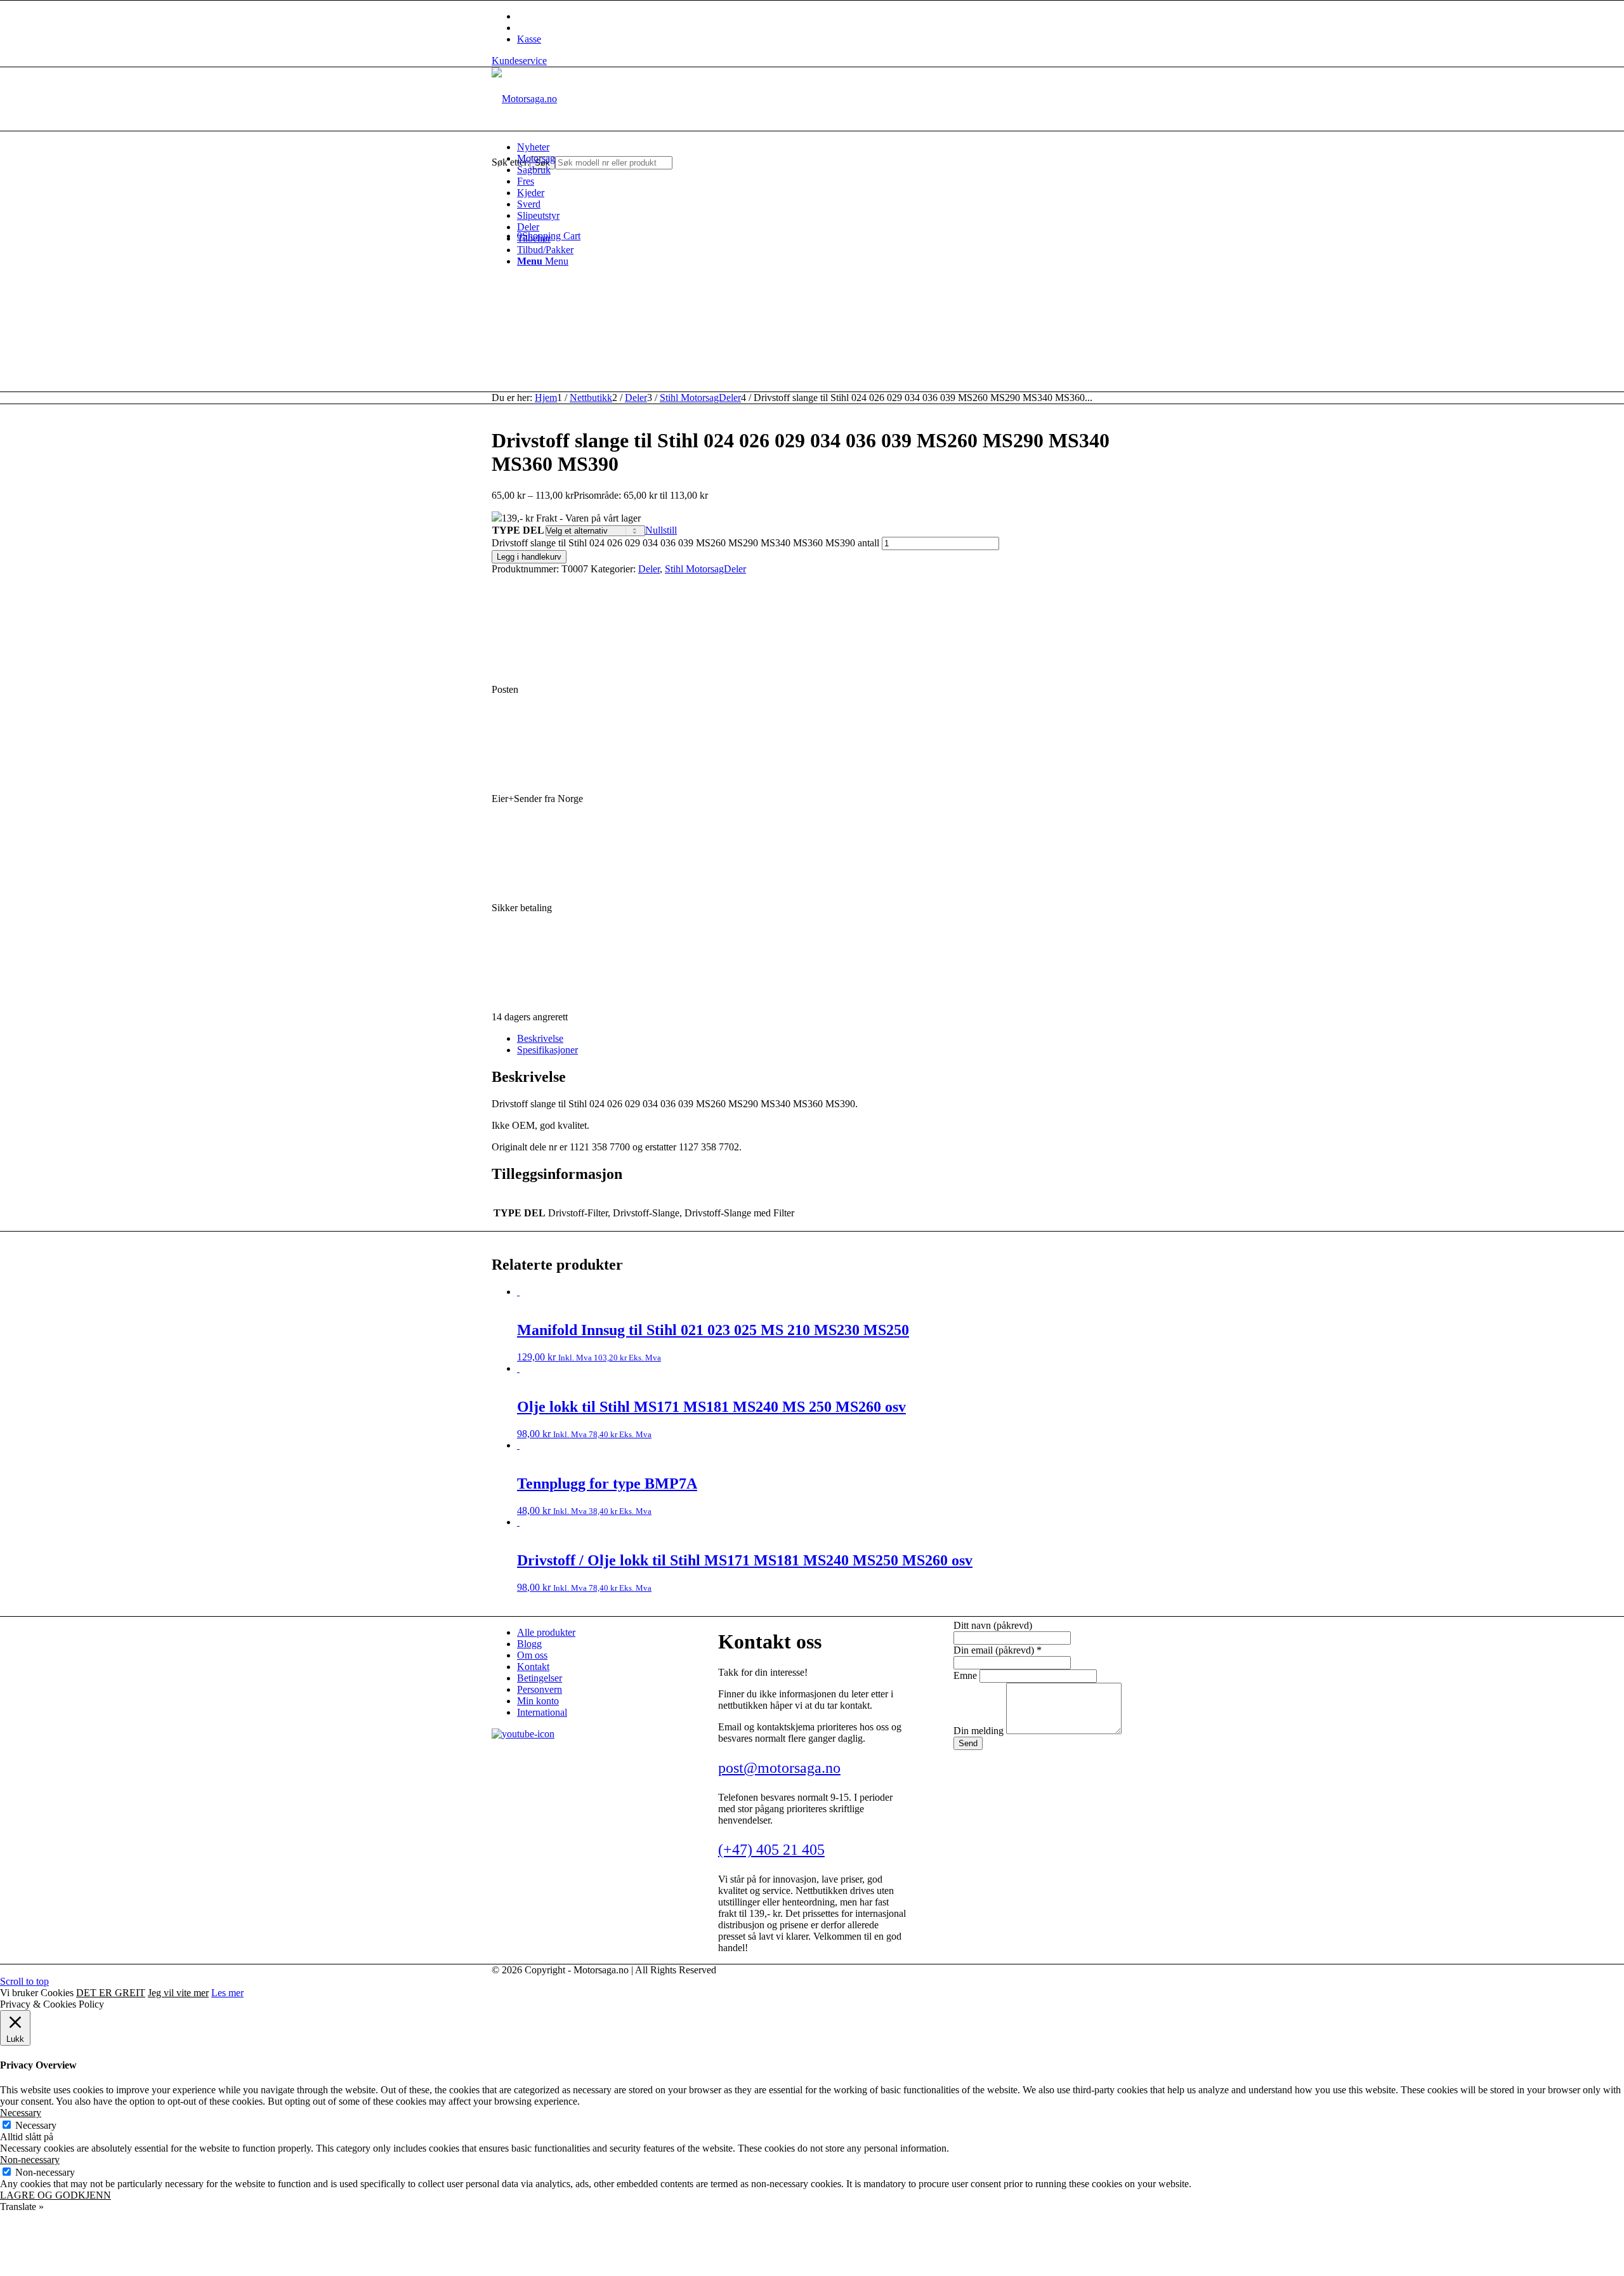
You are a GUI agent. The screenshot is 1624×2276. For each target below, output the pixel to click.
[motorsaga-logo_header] (524, 99)
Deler (649, 569)
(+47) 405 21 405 (771, 1850)
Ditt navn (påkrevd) (993, 1625)
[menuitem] (825, 147)
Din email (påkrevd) (998, 1650)
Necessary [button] (21, 2113)
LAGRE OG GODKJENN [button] (56, 2195)
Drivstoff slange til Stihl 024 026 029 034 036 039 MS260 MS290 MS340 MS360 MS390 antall (685, 543)
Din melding (980, 1731)
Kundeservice (519, 61)
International (542, 1712)
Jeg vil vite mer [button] (178, 1993)
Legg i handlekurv (529, 557)
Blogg (529, 1644)
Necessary (36, 2125)
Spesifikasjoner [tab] (547, 1050)
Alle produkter (546, 1632)
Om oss (532, 1655)
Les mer (227, 1993)
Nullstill (661, 530)
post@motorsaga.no (779, 1768)
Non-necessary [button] (30, 2160)
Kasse (529, 39)
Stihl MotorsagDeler (705, 569)
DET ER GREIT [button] (111, 1993)
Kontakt (533, 1667)
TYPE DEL (518, 530)
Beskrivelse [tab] (540, 1038)
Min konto (538, 1701)
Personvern (540, 1689)
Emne (966, 1675)
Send (968, 1743)
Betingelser (540, 1678)
